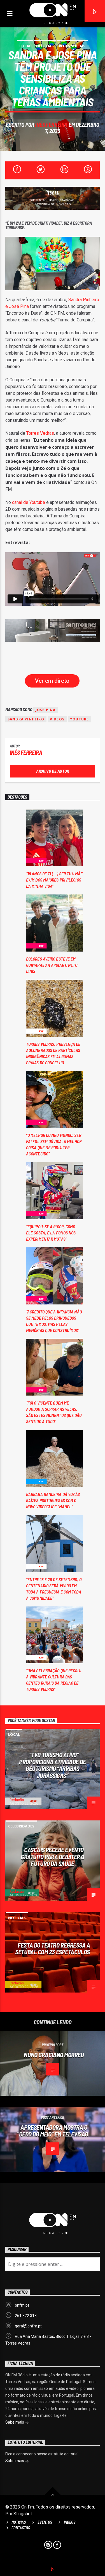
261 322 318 (26, 2316)
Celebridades (21, 1826)
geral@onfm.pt (28, 2326)
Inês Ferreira (51, 124)
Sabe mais (15, 2422)
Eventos (45, 2522)
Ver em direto (52, 681)
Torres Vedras (40, 433)
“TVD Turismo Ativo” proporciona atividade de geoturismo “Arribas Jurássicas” (52, 1765)
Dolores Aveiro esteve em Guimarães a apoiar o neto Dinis (52, 965)
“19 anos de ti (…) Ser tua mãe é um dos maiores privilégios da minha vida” (54, 880)
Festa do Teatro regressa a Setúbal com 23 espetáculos (53, 1949)
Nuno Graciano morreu (54, 2055)
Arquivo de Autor (53, 771)
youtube (79, 719)
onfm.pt (22, 2305)
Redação (17, 1800)
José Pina (46, 710)
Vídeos (57, 719)
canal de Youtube (29, 502)
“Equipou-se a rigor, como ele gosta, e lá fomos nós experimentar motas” (51, 1233)
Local (25, 46)
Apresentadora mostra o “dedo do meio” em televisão (53, 2131)
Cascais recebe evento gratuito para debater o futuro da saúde (53, 1857)
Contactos (21, 2528)
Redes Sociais (72, 46)
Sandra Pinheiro (26, 719)
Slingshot (23, 2514)
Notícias (45, 46)
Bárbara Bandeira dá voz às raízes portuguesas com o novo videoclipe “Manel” (53, 1500)
